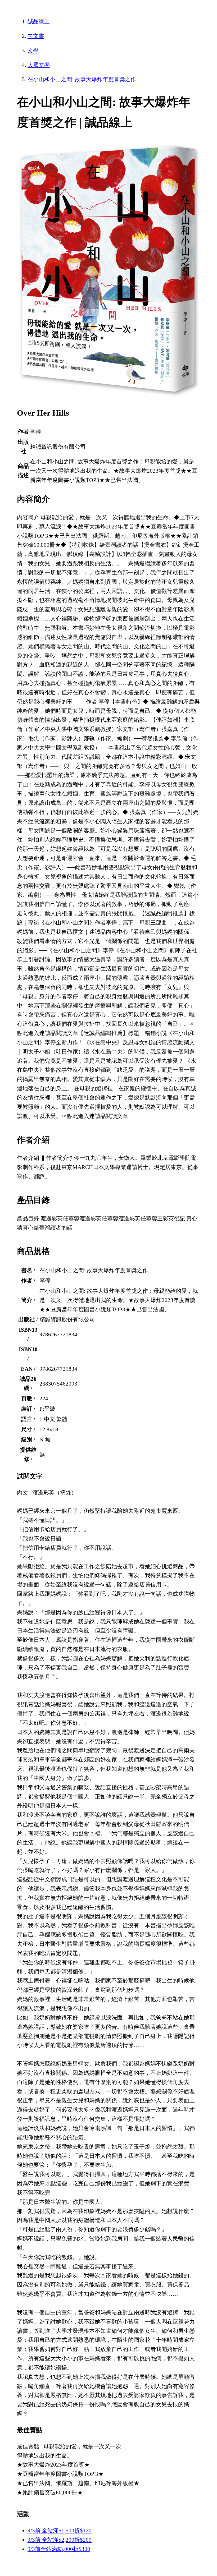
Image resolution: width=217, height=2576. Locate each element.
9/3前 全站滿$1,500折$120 (60, 2531)
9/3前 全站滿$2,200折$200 (60, 2540)
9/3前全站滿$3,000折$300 (59, 2549)
